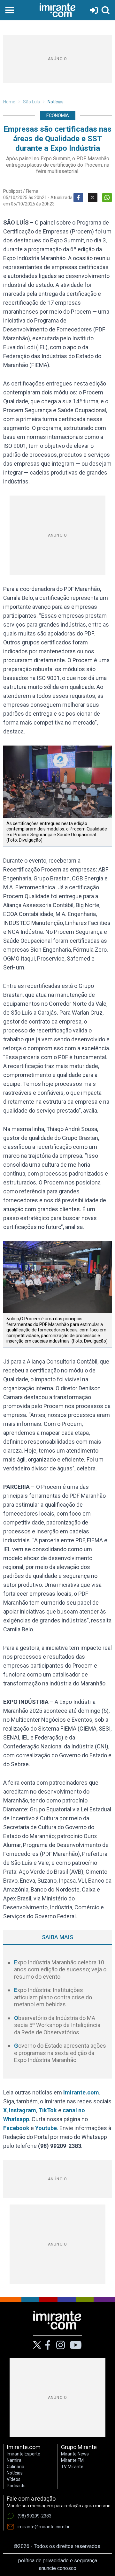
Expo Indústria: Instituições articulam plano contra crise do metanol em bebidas (53, 1997)
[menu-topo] (10, 10)
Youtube (46, 2128)
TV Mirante (72, 2467)
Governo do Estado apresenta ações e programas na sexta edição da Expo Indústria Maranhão (60, 2053)
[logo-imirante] (57, 10)
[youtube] (76, 2345)
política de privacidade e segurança (58, 2561)
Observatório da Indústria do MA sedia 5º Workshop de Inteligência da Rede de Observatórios (57, 2025)
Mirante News (75, 2454)
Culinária (15, 2467)
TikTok (48, 2110)
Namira (14, 2460)
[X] (37, 2345)
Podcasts (16, 2486)
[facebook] (48, 2345)
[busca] (105, 10)
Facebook (16, 2128)
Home (9, 102)
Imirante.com (81, 2092)
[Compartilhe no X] (93, 198)
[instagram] (60, 2345)
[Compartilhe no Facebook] (78, 198)
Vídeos (14, 2479)
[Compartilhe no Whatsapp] (107, 198)
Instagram (23, 2110)
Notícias (56, 102)
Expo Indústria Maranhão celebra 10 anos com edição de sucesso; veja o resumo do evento (60, 1969)
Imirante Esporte (23, 2454)
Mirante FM (72, 2460)
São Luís (31, 102)
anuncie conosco (58, 2568)
